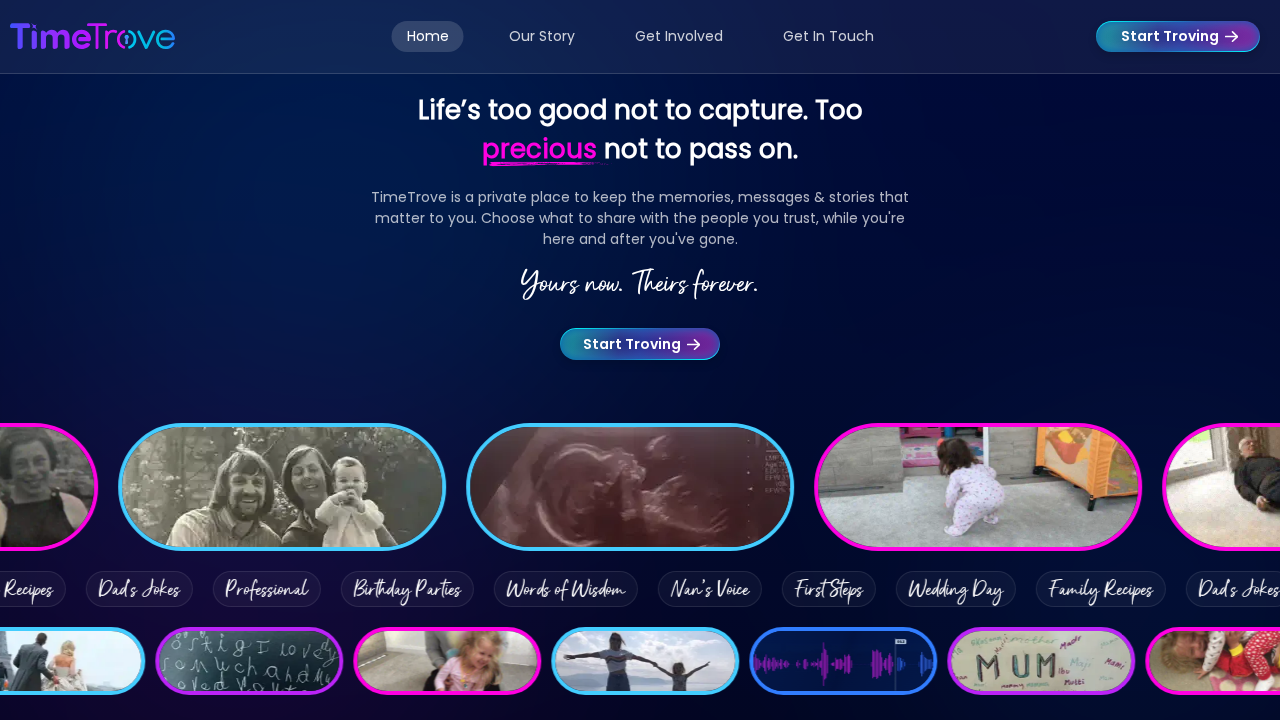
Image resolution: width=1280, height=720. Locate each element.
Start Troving (1170, 36)
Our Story (542, 36)
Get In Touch (828, 36)
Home (428, 36)
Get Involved (679, 36)
